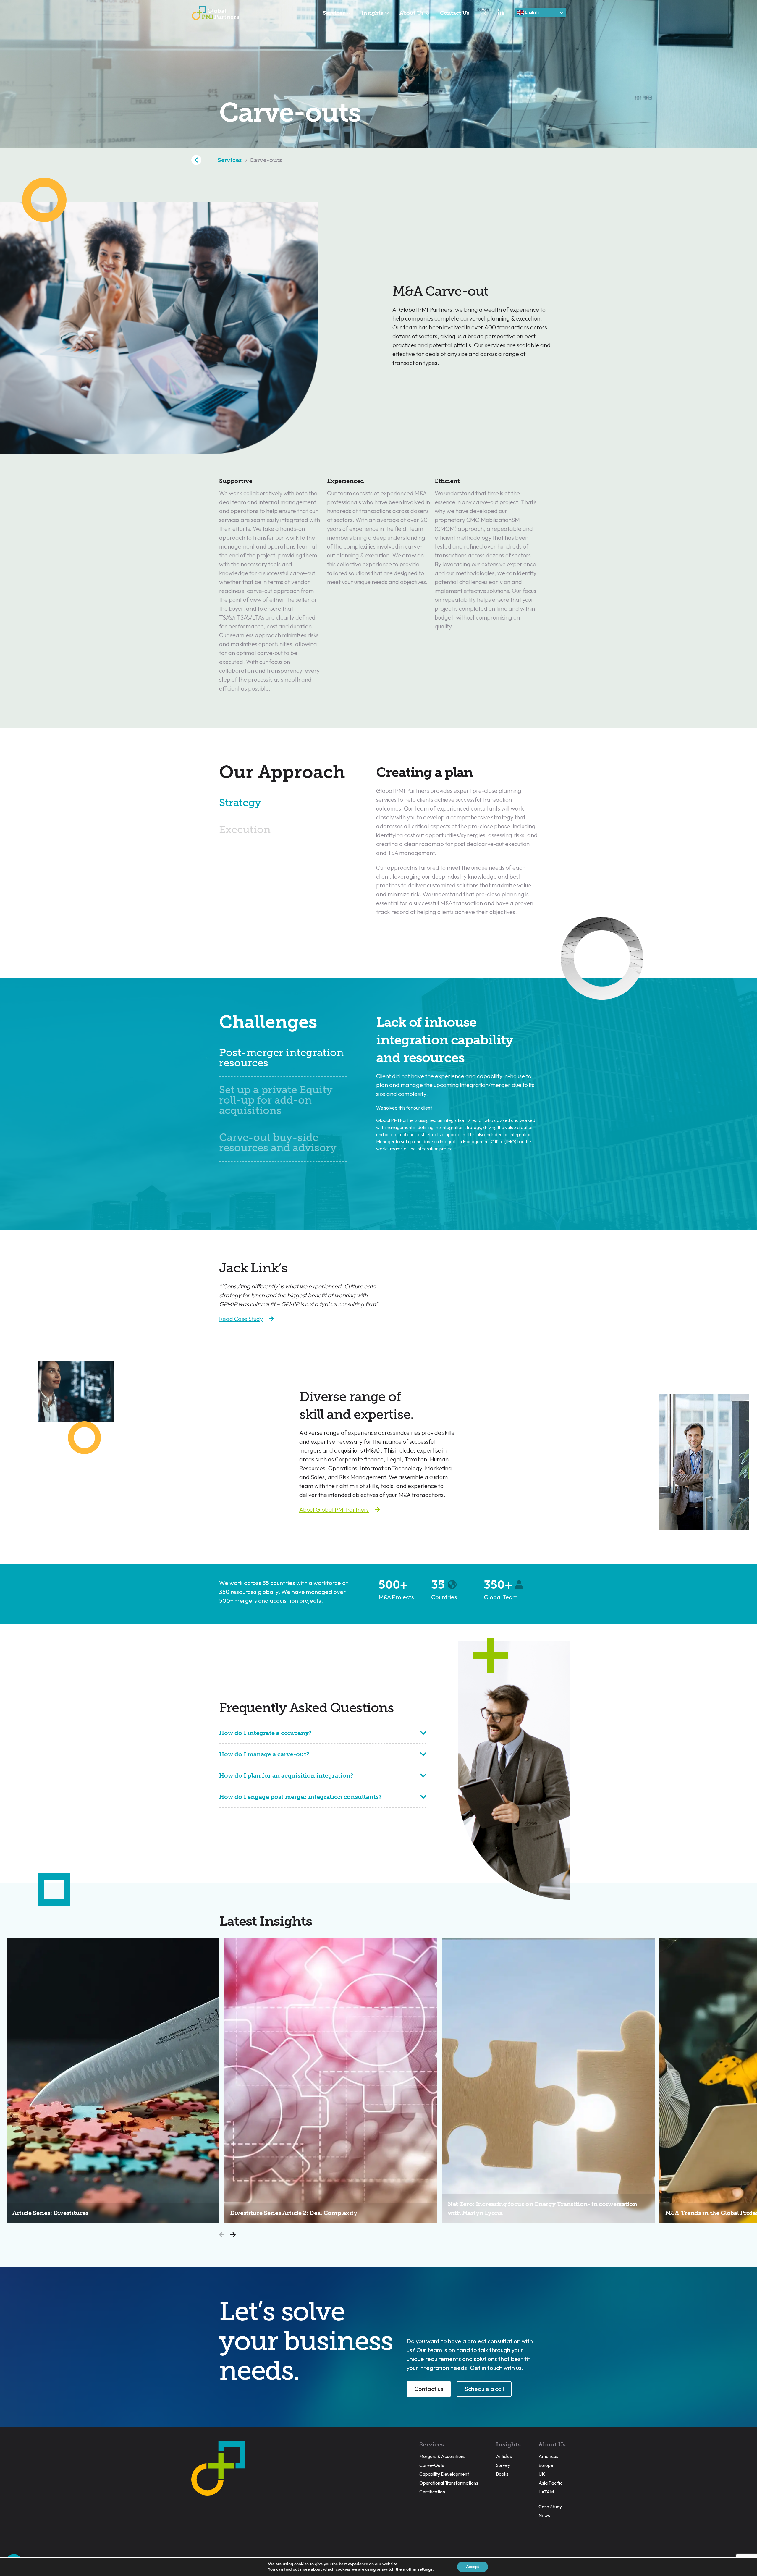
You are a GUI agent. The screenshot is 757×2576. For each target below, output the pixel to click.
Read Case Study (241, 1319)
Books (502, 2474)
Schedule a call (484, 2389)
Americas (548, 2456)
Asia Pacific (550, 2483)
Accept (473, 2567)
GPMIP (215, 13)
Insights (372, 13)
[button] (233, 2235)
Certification (432, 2492)
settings (425, 2569)
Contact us (429, 2389)
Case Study (550, 2507)
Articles (504, 2456)
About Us (412, 13)
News (544, 2515)
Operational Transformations (449, 2483)
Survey (503, 2465)
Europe (546, 2465)
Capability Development (444, 2474)
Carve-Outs (432, 2465)
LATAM (546, 2492)
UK (542, 2474)
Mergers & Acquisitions (442, 2456)
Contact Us (455, 13)
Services (334, 13)
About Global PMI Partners (334, 1509)
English (531, 12)
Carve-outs (266, 160)
